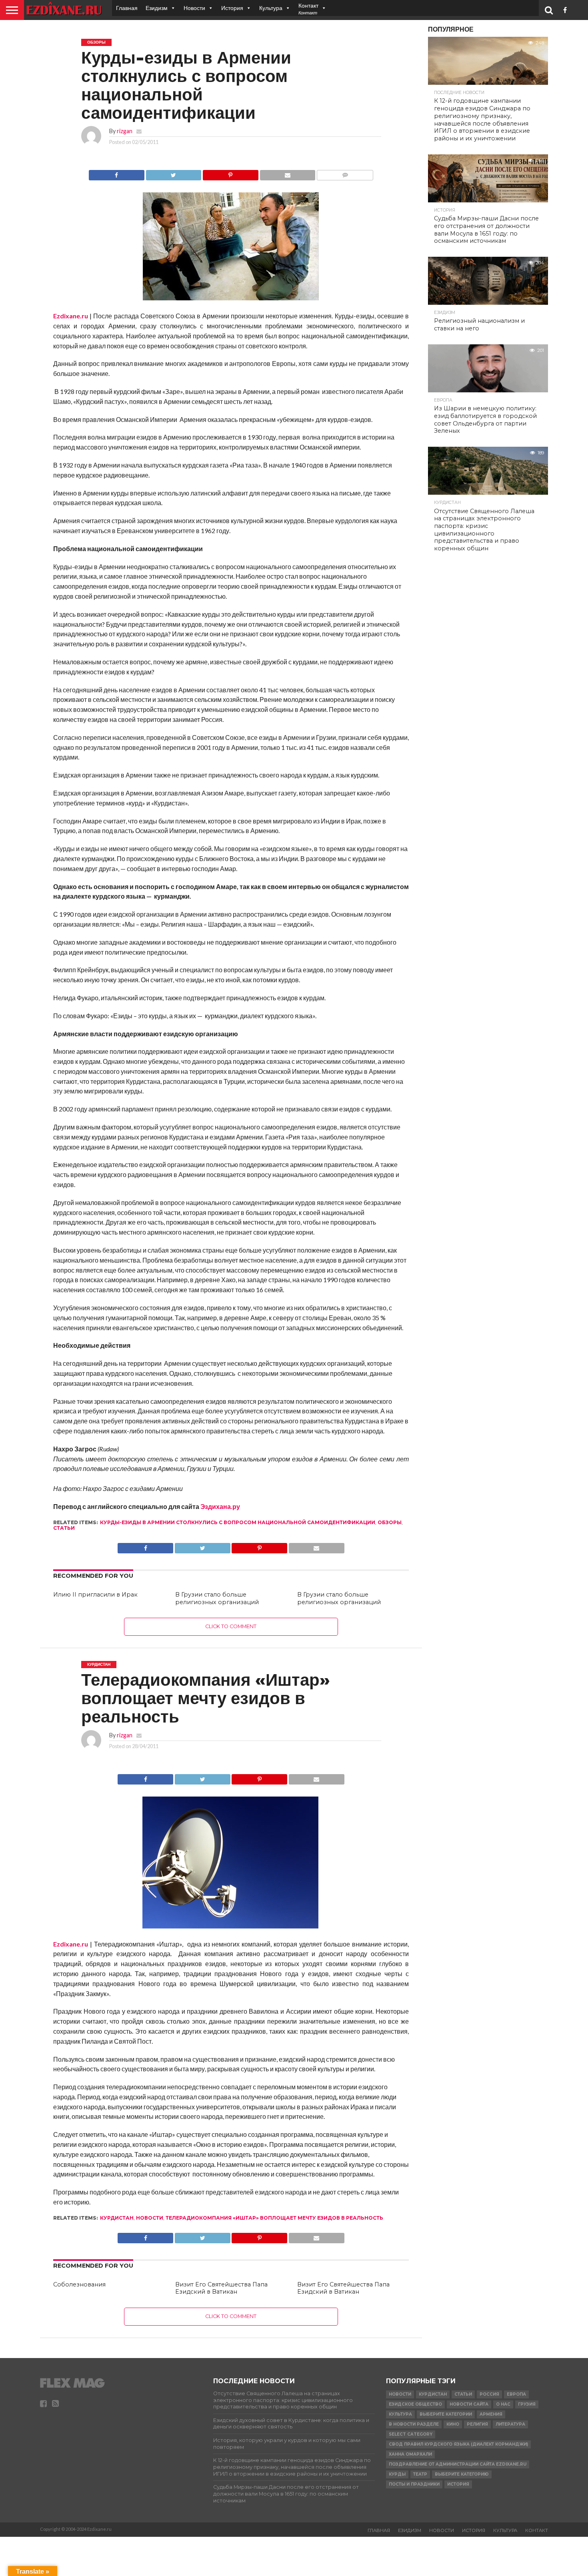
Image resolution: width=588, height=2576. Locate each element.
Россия (489, 2394)
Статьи (64, 1528)
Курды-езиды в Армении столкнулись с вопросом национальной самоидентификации (238, 1522)
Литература (510, 2424)
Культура (271, 8)
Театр (420, 2474)
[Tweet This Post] (174, 173)
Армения (491, 2414)
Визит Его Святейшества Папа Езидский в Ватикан (221, 2288)
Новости (194, 8)
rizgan (125, 131)
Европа (516, 2394)
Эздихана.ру (220, 1506)
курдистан (117, 2218)
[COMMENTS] (345, 173)
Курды (397, 2474)
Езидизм (157, 8)
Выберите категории (446, 2414)
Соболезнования (79, 2284)
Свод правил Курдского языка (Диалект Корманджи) (458, 2444)
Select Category (411, 2434)
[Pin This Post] (230, 173)
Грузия (527, 2404)
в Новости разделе (414, 2424)
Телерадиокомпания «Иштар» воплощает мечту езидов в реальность (274, 2218)
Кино (453, 2424)
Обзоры (390, 1522)
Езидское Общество (415, 2404)
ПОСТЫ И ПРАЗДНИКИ (414, 2484)
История (232, 8)
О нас (503, 2404)
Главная (127, 8)
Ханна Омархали (410, 2454)
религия (477, 2424)
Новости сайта (469, 2404)
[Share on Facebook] (117, 173)
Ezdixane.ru (71, 316)
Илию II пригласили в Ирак (95, 1595)
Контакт (537, 2530)
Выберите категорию (462, 2474)
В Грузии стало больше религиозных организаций (217, 1598)
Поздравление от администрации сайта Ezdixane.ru (458, 2464)
